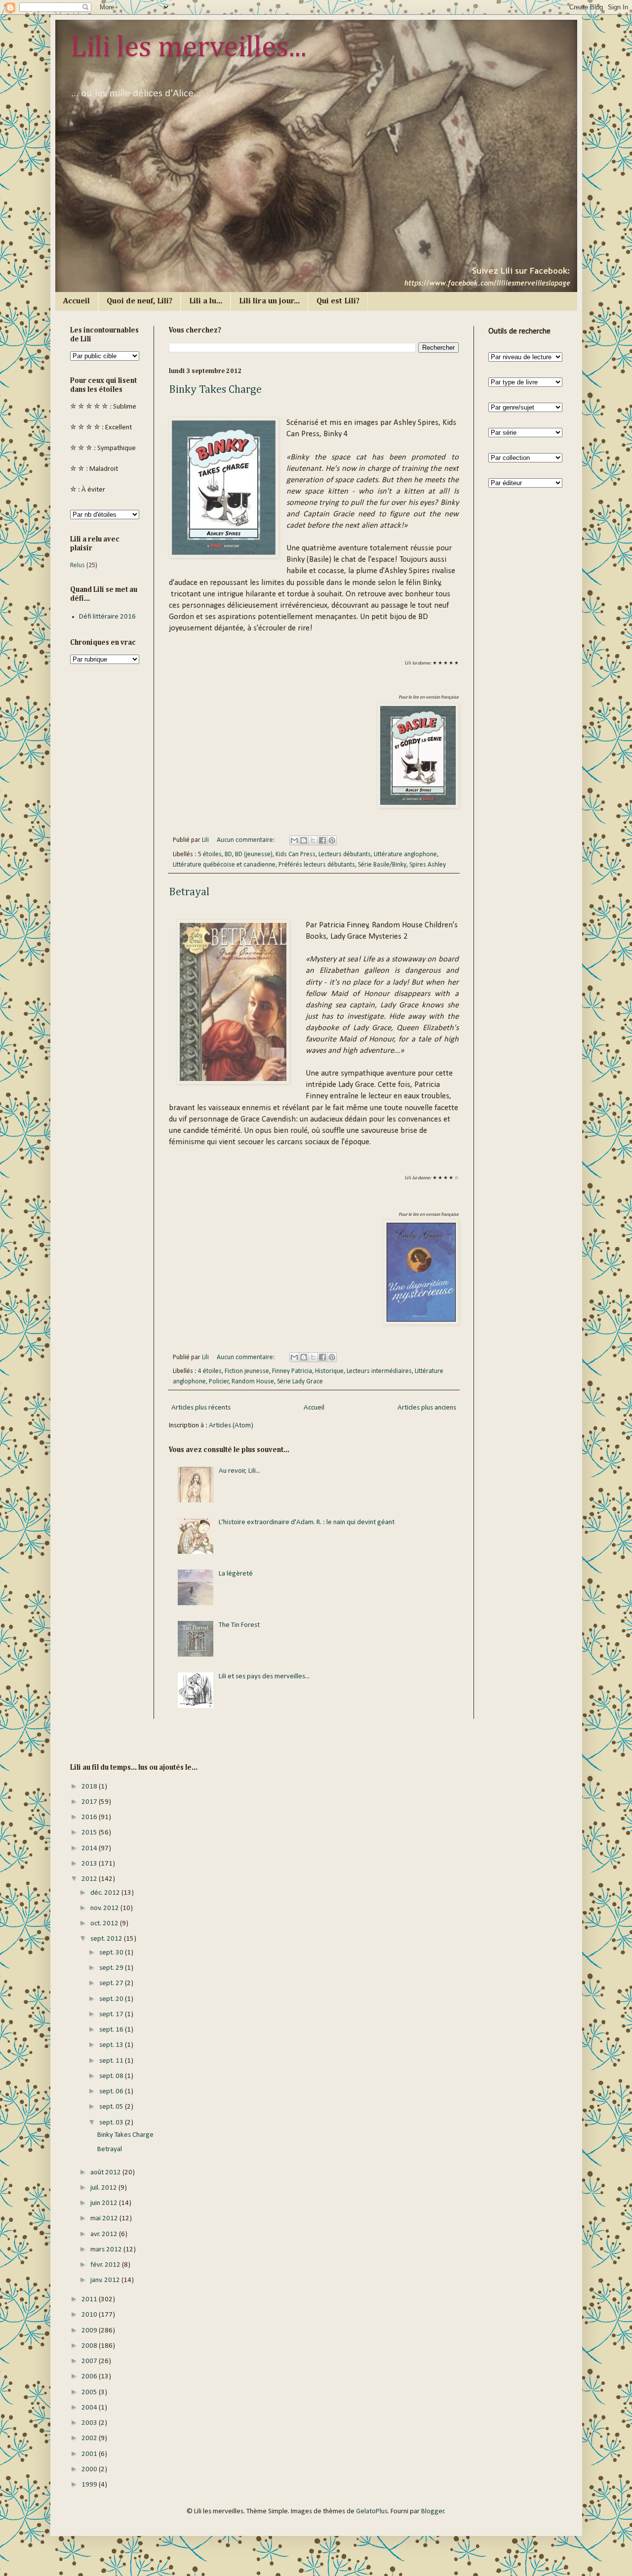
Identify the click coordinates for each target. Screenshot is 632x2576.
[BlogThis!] (304, 840)
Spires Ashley (428, 865)
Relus (78, 565)
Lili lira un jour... (269, 301)
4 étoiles (210, 1371)
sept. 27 (112, 1983)
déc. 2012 (106, 1893)
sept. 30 (112, 1953)
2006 (90, 2377)
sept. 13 (112, 2045)
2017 (90, 1802)
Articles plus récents (201, 1408)
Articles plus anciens (427, 1408)
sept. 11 (112, 2061)
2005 (90, 2392)
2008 (90, 2346)
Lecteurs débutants (345, 854)
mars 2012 (107, 2250)
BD (228, 854)
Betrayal (189, 892)
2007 (90, 2361)
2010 (90, 2315)
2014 (90, 1849)
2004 (90, 2408)
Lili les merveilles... (188, 48)
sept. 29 (112, 1968)
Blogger (433, 2512)
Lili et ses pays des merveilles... (264, 1677)
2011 (90, 2300)
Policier (219, 1382)
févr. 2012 (106, 2265)
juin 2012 (105, 2203)
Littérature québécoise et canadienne (224, 865)
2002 (90, 2438)
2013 (90, 1864)
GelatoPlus (372, 2512)
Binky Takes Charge (215, 390)
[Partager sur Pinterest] (332, 840)
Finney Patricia (292, 1371)
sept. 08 (112, 2076)
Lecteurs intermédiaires (379, 1371)
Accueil (77, 301)
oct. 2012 (105, 1924)
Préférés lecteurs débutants (317, 865)
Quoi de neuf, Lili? (139, 301)
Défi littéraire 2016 (107, 617)
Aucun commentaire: (247, 840)
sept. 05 (112, 2107)
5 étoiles (210, 854)
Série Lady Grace (300, 1382)
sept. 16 (112, 2030)
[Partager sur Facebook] (322, 840)
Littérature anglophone (405, 854)
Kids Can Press (296, 854)
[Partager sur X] (313, 840)
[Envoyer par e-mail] (294, 840)
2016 (90, 1817)
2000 (90, 2470)
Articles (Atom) (231, 1426)
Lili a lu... (206, 301)
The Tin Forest (239, 1625)
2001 (90, 2454)
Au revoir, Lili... (239, 1471)
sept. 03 (112, 2123)
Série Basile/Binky (382, 865)
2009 (90, 2331)
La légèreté (236, 1574)
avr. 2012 (105, 2234)
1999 (90, 2485)
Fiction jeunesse (247, 1371)
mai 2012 (105, 2219)
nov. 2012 (105, 1908)
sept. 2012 (107, 1939)
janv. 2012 (106, 2280)
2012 (90, 1879)
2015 (90, 1833)
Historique (329, 1371)
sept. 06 (112, 2092)
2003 (90, 2423)
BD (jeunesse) (254, 854)
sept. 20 (112, 1999)
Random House (253, 1382)
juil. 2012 (104, 2188)
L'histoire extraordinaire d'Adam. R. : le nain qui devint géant (307, 1522)
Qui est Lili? (338, 301)
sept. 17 (112, 2015)
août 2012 (106, 2173)
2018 (90, 1787)
